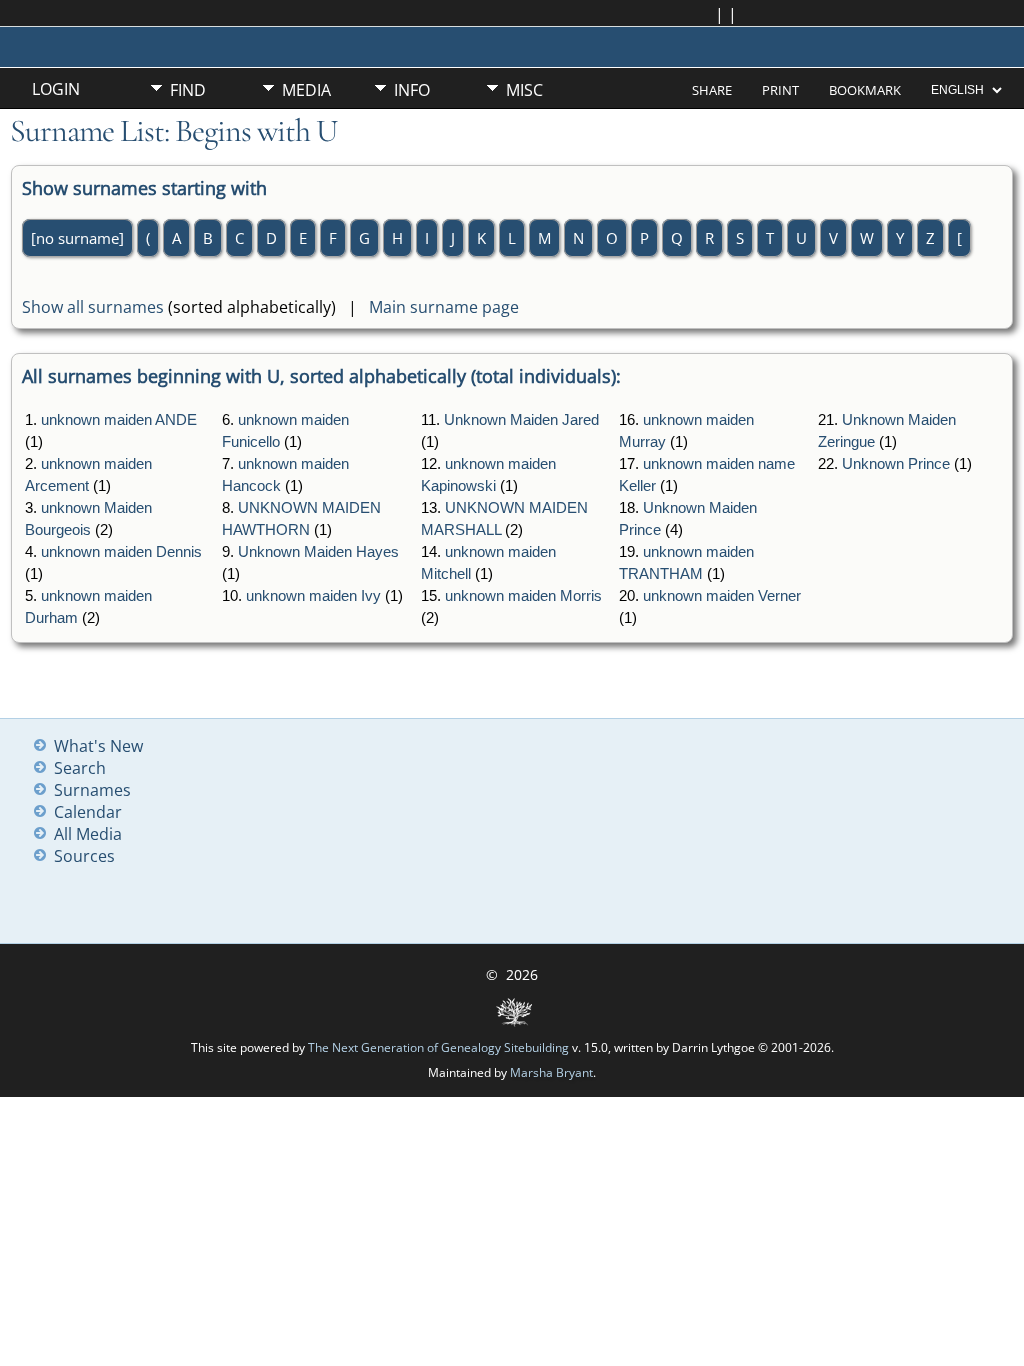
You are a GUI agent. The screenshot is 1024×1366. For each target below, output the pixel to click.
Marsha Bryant (551, 1072)
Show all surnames (93, 307)
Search (80, 768)
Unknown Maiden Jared (521, 420)
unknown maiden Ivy (313, 596)
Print (780, 90)
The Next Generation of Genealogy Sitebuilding (438, 1047)
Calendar (88, 812)
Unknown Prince (896, 464)
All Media (88, 834)
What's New (98, 746)
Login (56, 89)
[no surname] (77, 238)
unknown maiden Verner (722, 596)
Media (306, 90)
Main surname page (444, 307)
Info (412, 90)
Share (712, 90)
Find (188, 90)
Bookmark (865, 90)
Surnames (92, 790)
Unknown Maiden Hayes (318, 552)
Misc (524, 90)
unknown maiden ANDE (119, 420)
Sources (84, 856)
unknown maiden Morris (523, 596)
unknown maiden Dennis (121, 552)
